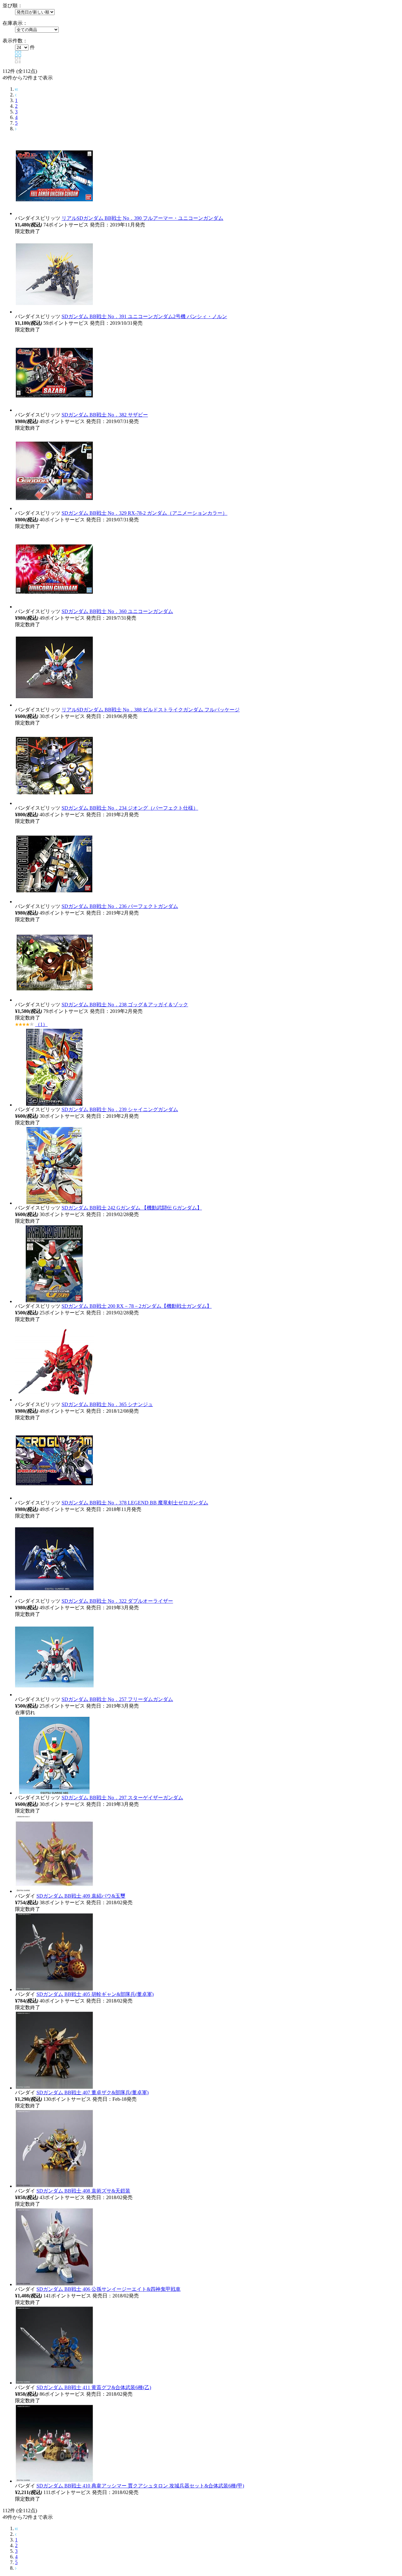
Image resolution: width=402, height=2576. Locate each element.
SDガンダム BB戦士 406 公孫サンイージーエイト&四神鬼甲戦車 (109, 2289)
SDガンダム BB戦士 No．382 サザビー (105, 415)
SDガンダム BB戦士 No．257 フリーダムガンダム (117, 1699)
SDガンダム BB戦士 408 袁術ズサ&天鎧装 (83, 2191)
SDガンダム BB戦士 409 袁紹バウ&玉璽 (81, 1896)
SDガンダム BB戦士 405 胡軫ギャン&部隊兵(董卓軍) (95, 1994)
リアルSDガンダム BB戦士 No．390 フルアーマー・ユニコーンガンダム (142, 218)
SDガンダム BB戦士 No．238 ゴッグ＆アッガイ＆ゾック (125, 1005)
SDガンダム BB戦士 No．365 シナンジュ (107, 1404)
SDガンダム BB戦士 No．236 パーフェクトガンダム (120, 906)
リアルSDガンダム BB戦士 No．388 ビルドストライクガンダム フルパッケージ (151, 710)
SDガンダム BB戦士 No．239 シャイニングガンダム (120, 1109)
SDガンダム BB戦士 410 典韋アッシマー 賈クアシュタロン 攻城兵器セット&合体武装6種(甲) (140, 2486)
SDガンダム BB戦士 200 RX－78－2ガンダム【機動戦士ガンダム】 (137, 1306)
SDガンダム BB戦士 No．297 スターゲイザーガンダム (122, 1798)
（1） (41, 1024)
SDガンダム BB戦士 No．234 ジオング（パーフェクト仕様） (130, 808)
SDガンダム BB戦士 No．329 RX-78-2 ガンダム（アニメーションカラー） (144, 513)
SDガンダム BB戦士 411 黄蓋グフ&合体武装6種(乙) (94, 2387)
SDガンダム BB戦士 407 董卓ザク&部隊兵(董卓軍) (92, 2092)
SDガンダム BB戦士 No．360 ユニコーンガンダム (117, 611)
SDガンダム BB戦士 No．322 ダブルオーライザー (117, 1601)
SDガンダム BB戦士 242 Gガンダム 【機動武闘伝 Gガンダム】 (132, 1208)
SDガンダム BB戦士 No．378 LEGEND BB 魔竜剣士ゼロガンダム (135, 1503)
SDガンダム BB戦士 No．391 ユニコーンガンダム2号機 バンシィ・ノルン (144, 316)
